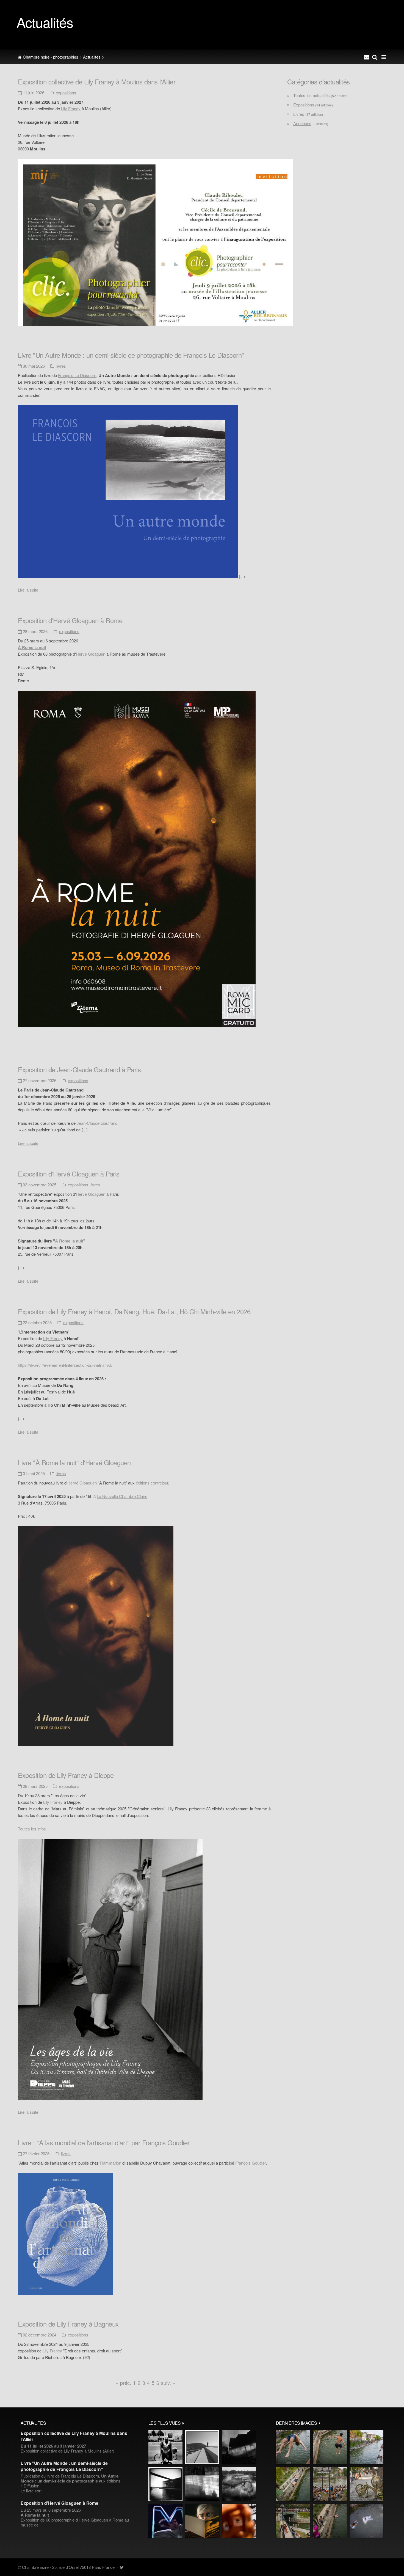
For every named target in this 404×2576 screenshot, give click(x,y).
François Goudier (251, 2163)
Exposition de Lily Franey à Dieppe (66, 1775)
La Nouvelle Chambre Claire (122, 1496)
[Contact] (367, 57)
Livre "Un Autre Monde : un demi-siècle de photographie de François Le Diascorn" (131, 355)
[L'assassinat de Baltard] (239, 2447)
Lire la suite (28, 590)
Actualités (92, 57)
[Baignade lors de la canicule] (293, 2447)
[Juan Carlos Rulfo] (239, 2521)
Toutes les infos (32, 1829)
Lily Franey (71, 108)
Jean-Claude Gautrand (97, 1123)
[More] (183, 2423)
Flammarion (110, 2163)
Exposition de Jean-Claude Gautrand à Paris (79, 1069)
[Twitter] (122, 2567)
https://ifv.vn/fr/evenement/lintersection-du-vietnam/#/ (65, 1365)
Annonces (302, 123)
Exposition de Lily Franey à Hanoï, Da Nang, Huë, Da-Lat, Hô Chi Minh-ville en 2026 (134, 1311)
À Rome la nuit (69, 1241)
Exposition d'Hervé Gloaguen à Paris (69, 1174)
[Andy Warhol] (202, 2521)
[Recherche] (375, 57)
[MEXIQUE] (165, 2447)
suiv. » (168, 2383)
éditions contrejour (152, 1483)
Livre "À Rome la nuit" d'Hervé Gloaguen (74, 1462)
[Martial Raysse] (165, 2521)
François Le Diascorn (77, 375)
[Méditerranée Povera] (202, 2447)
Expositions (66, 93)
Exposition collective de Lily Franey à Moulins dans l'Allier (97, 82)
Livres (61, 366)
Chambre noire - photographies (50, 57)
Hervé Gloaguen (91, 654)
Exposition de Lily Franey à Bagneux (68, 2324)
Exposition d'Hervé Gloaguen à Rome (70, 620)
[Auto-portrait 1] (202, 2484)
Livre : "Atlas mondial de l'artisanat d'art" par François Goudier (104, 2142)
